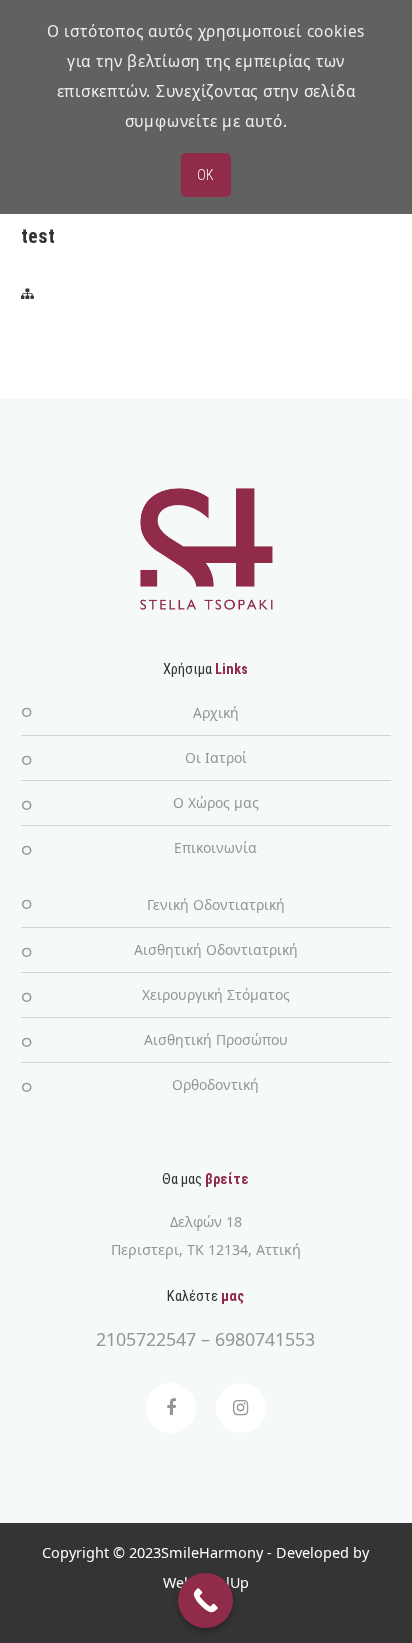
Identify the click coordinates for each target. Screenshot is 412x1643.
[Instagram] (241, 1408)
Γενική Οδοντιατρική (216, 904)
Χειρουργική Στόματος (216, 994)
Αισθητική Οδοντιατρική (216, 949)
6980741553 (265, 1339)
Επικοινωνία (215, 847)
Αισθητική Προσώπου (216, 1039)
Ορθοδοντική (215, 1084)
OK (206, 175)
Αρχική (216, 712)
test (38, 236)
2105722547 (146, 1339)
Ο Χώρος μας (216, 802)
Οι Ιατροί (216, 757)
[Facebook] (171, 1408)
